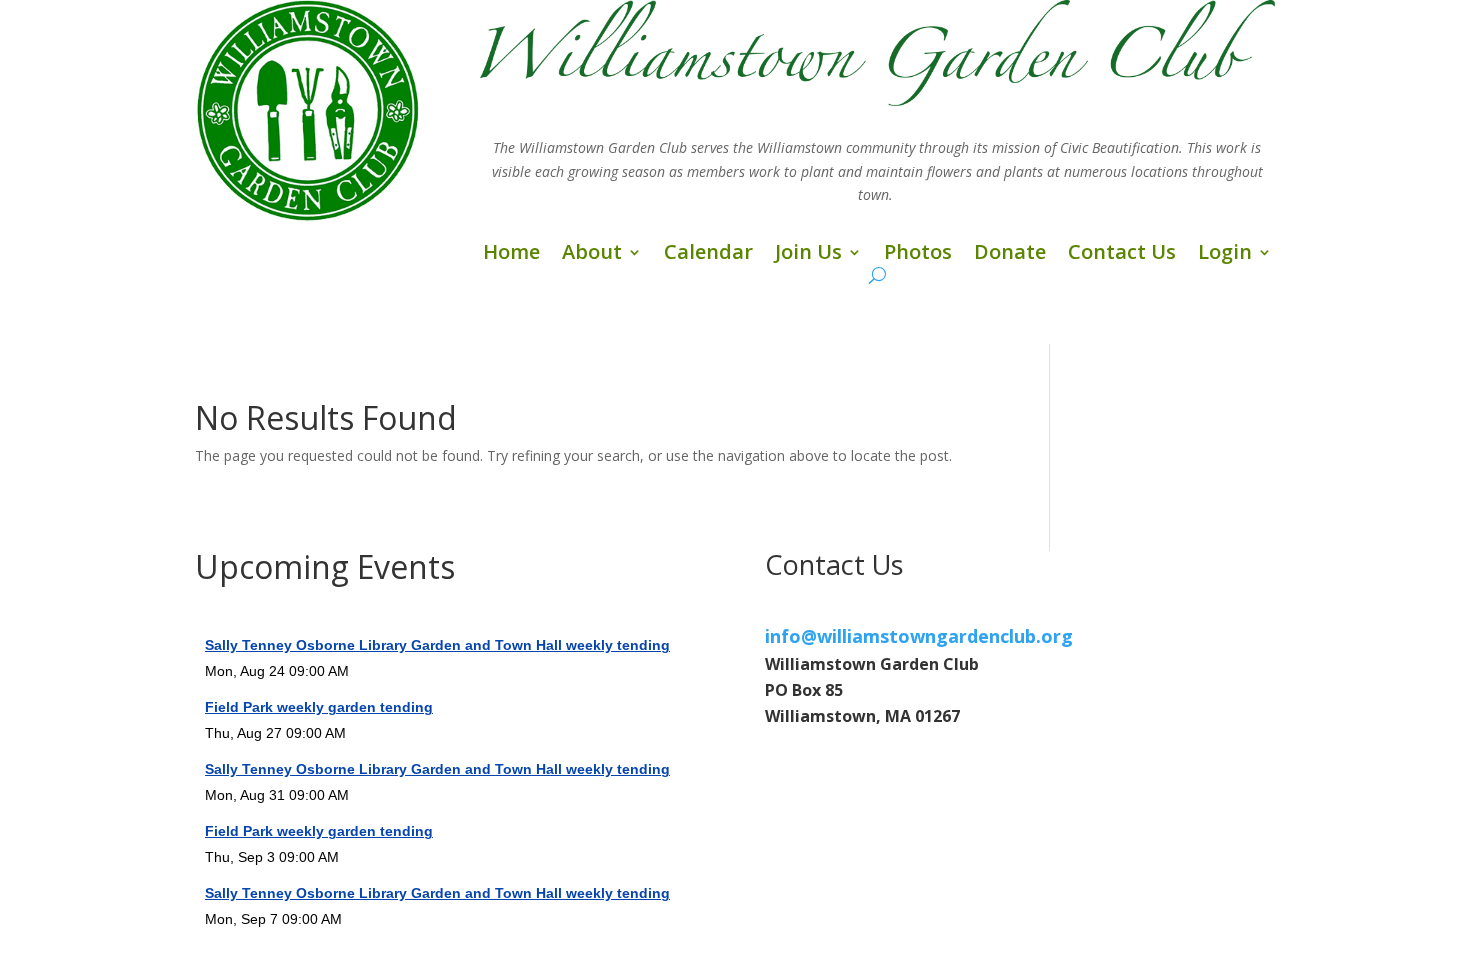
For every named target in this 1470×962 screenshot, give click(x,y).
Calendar (708, 255)
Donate (1010, 255)
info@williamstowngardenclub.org (919, 636)
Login (1225, 255)
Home (511, 255)
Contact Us (1122, 255)
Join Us (808, 255)
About (592, 255)
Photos (918, 255)
